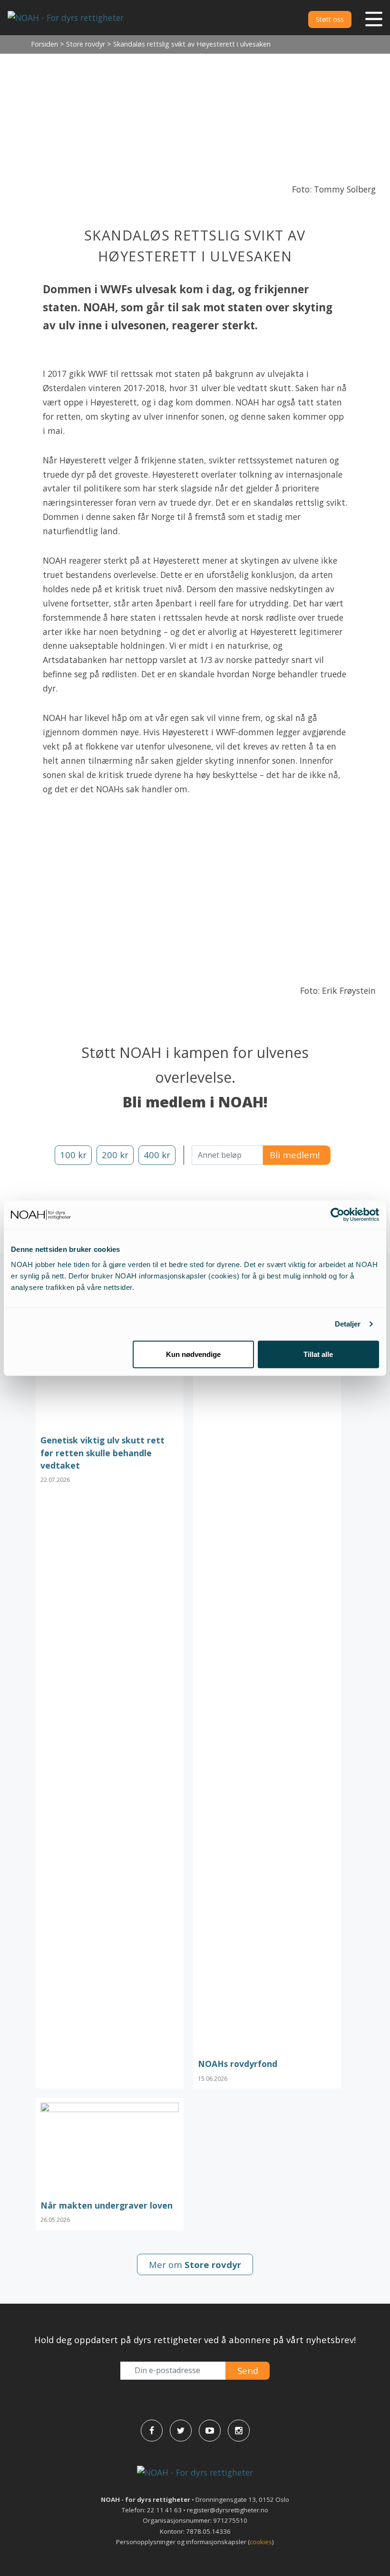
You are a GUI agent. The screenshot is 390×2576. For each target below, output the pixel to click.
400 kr (157, 1155)
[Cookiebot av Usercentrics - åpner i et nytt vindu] (337, 1215)
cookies (261, 2542)
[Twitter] (181, 2431)
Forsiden (44, 44)
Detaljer (348, 1324)
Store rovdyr (86, 44)
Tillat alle (318, 1354)
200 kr (115, 1155)
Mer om (195, 2264)
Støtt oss (330, 19)
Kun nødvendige (193, 1354)
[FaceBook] (152, 2431)
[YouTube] (210, 2431)
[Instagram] (239, 2431)
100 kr (73, 1155)
